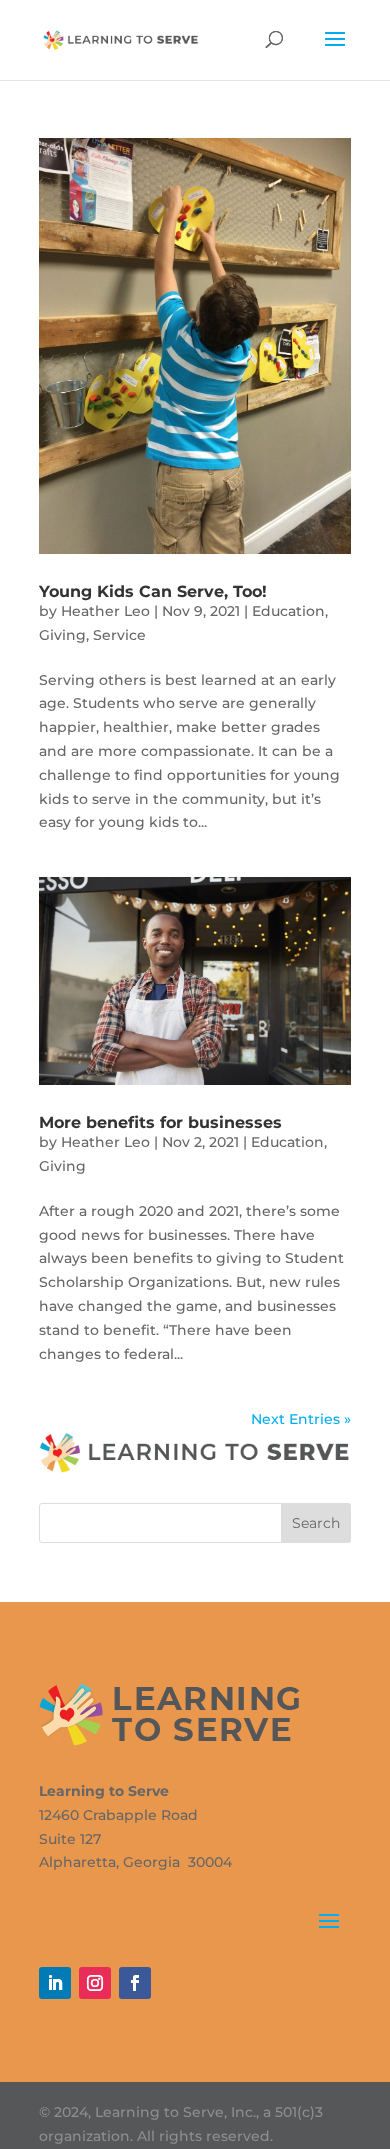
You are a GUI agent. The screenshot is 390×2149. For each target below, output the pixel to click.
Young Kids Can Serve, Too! (153, 591)
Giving (62, 635)
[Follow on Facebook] (135, 1983)
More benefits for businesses (160, 1122)
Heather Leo (105, 611)
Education (288, 611)
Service (119, 635)
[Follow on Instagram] (95, 1983)
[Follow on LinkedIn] (55, 1983)
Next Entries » (301, 1419)
